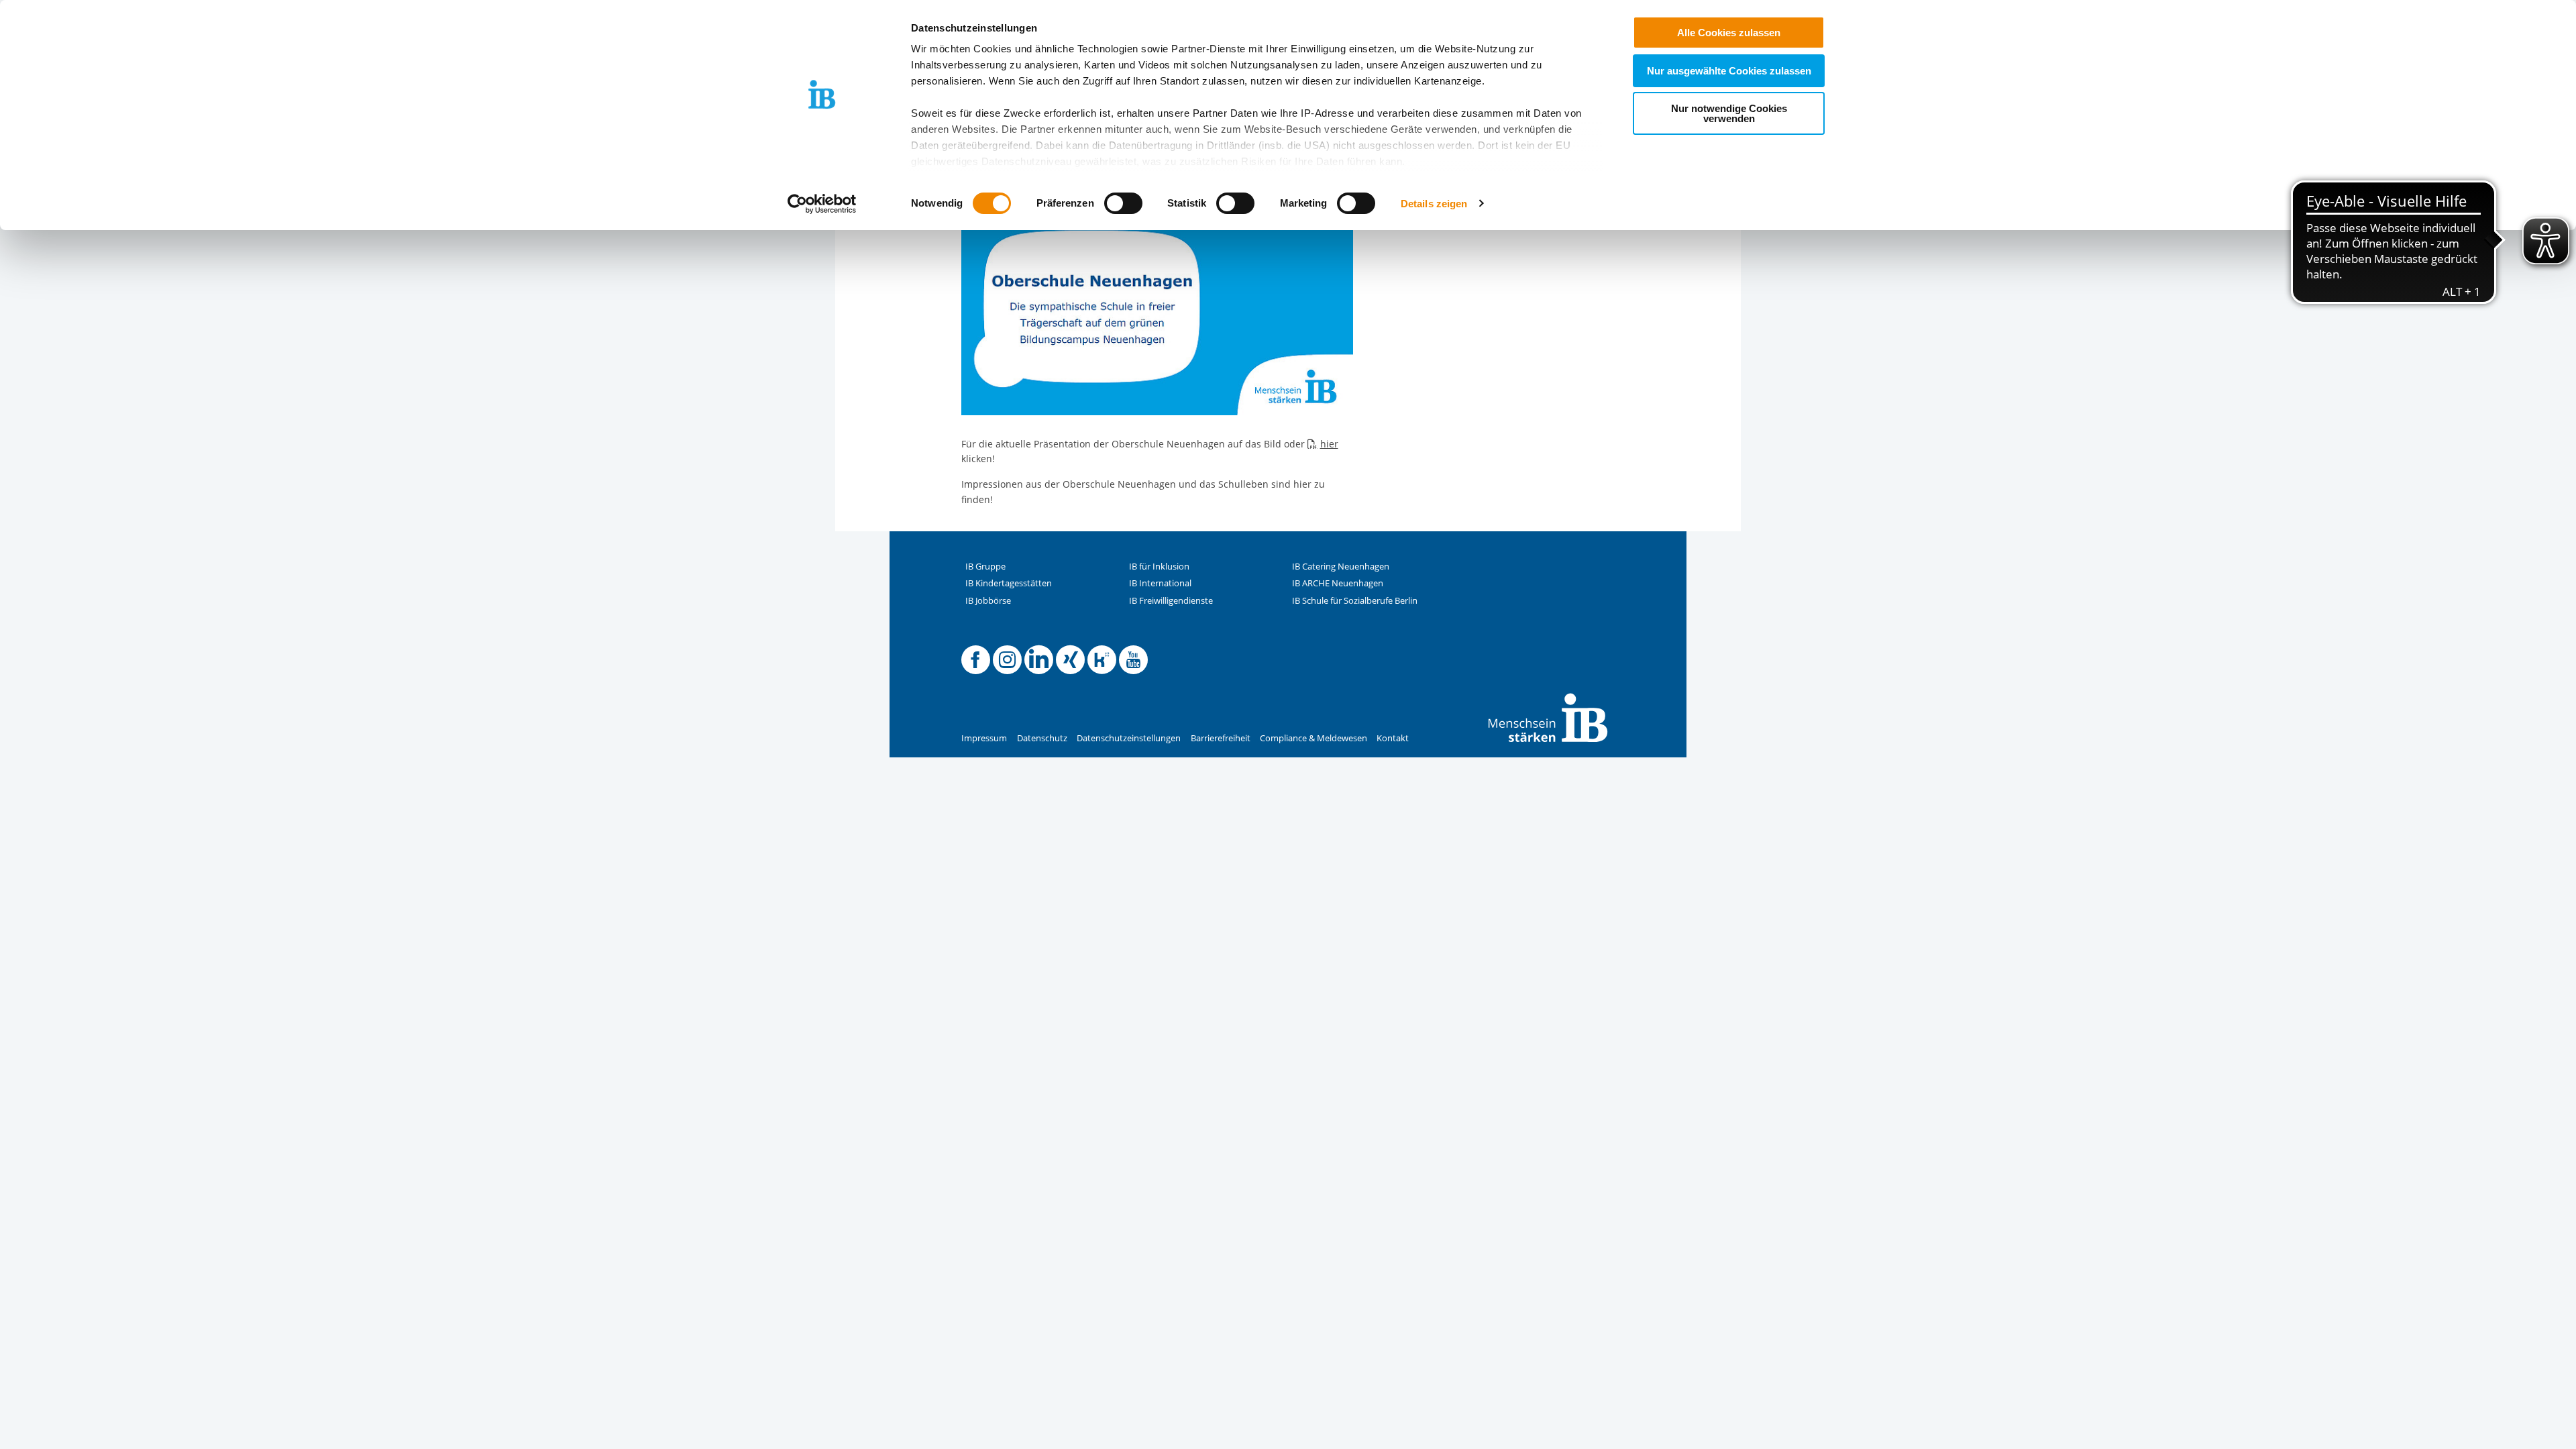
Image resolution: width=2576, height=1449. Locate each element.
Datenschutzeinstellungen (1129, 738)
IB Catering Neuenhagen (1341, 567)
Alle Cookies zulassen (1729, 33)
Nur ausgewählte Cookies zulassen (1729, 71)
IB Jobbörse (988, 601)
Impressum (984, 738)
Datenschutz (1042, 738)
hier (1329, 444)
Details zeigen (1434, 204)
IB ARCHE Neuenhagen (1338, 583)
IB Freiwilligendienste (1171, 601)
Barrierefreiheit (1221, 738)
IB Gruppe (985, 567)
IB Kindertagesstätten (1009, 583)
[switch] (1123, 203)
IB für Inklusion (1159, 567)
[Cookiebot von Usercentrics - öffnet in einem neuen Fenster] (822, 204)
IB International (1160, 583)
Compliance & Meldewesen (1313, 738)
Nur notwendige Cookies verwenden (1729, 113)
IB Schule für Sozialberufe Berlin (1355, 601)
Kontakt (1393, 738)
